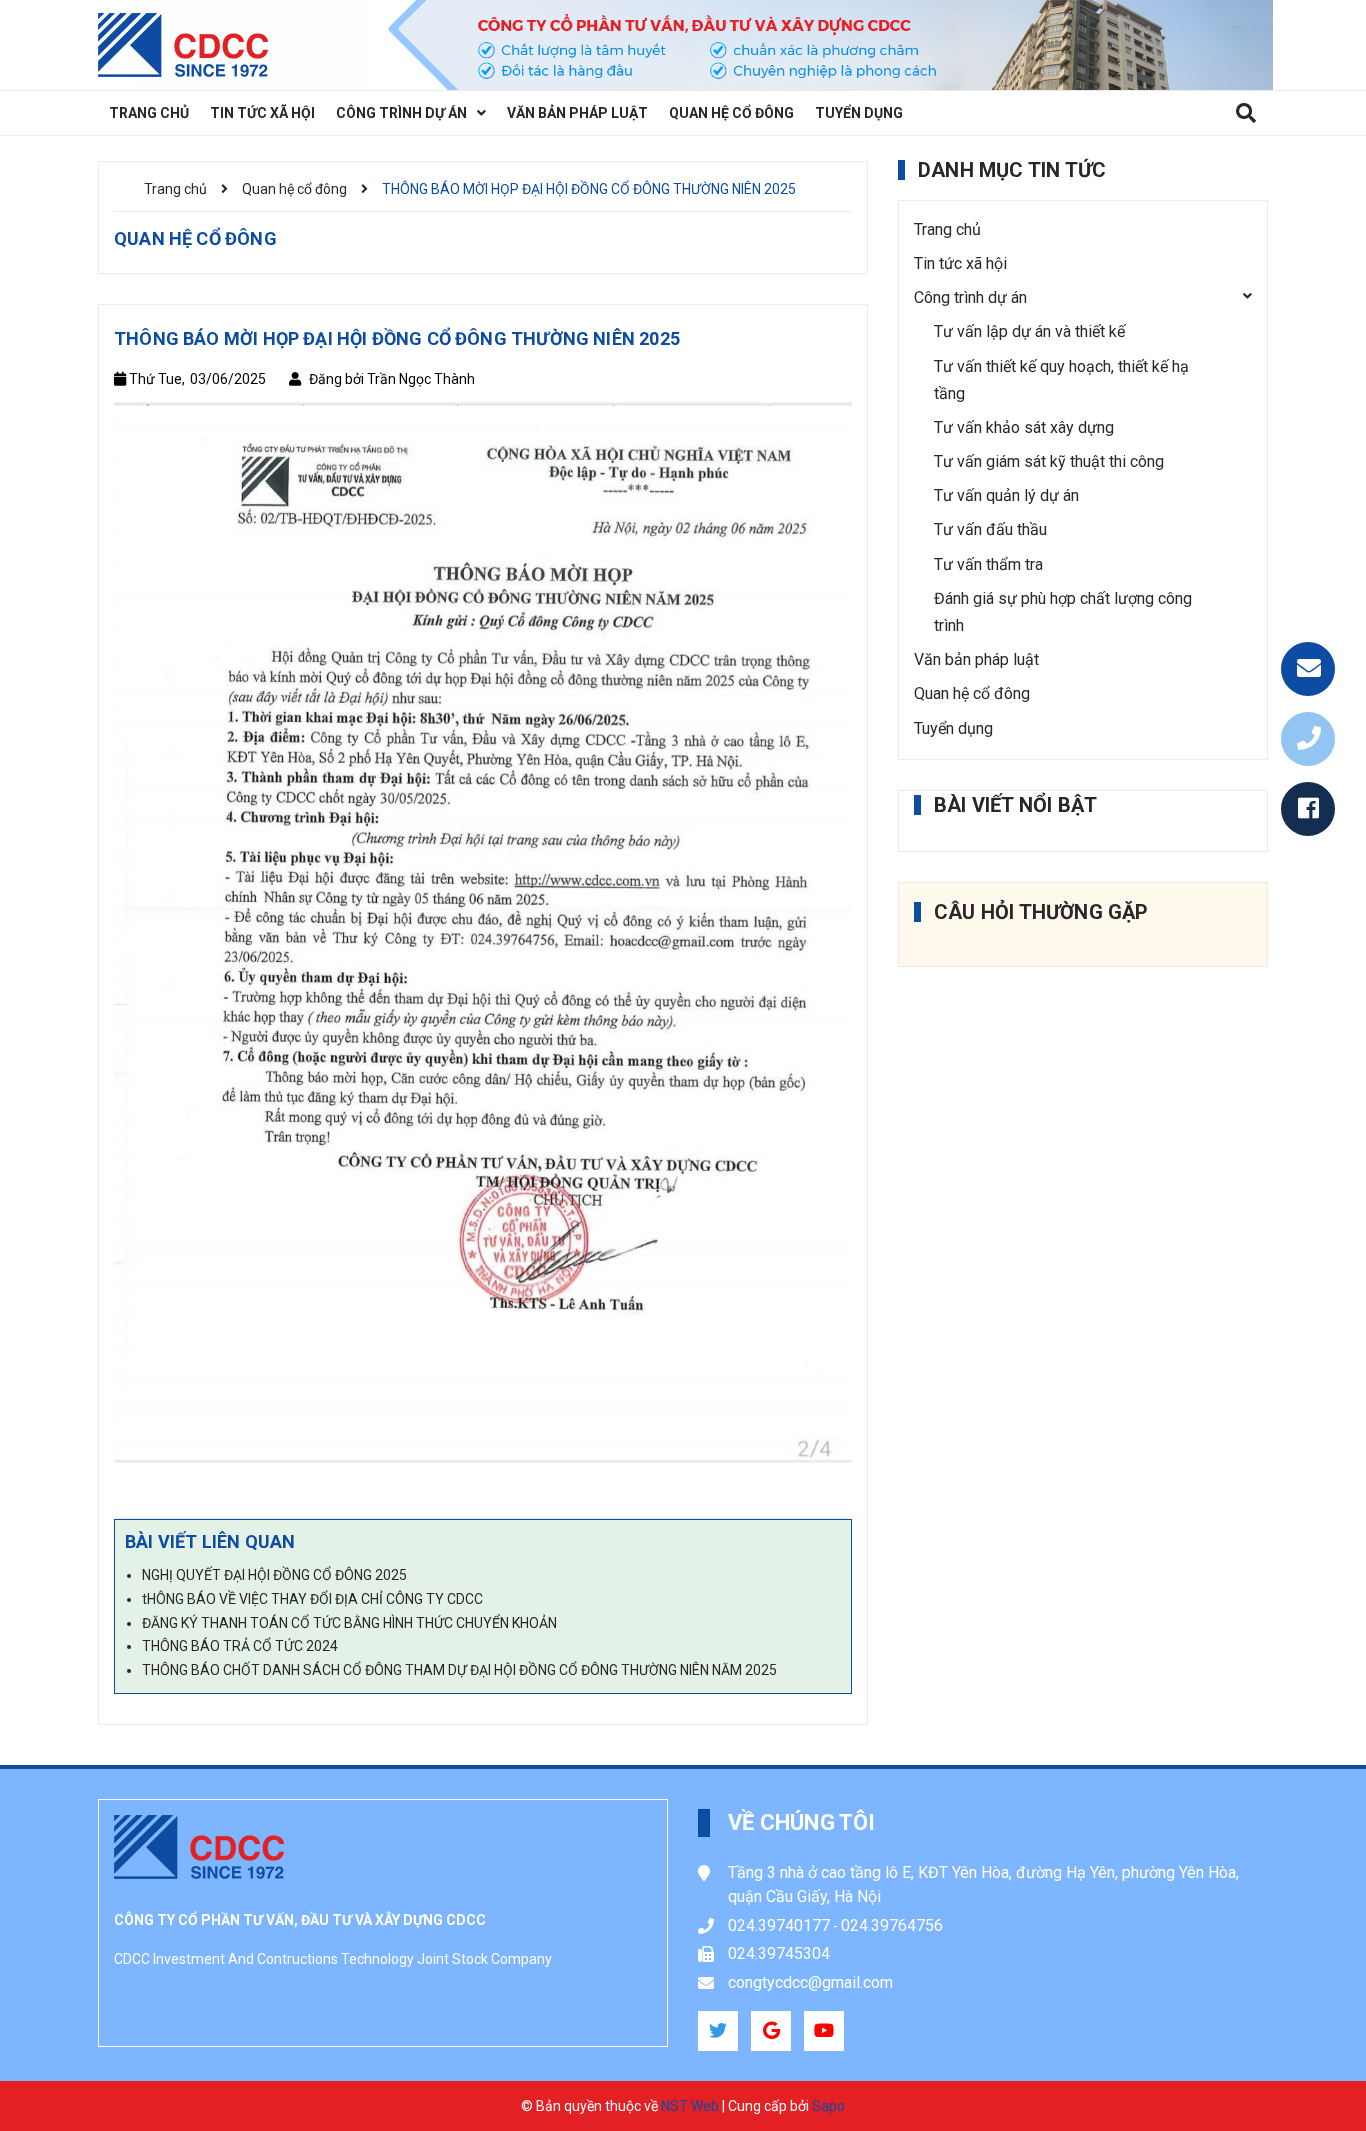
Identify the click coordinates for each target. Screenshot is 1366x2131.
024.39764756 (892, 1925)
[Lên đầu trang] (1307, 2066)
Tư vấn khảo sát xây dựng (1024, 427)
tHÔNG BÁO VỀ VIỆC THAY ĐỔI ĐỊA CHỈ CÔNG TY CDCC (312, 1599)
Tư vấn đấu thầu (990, 529)
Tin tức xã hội (960, 263)
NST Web (690, 2106)
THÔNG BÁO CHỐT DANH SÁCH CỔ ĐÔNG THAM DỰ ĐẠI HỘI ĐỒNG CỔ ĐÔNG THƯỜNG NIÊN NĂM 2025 (459, 1670)
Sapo (828, 2106)
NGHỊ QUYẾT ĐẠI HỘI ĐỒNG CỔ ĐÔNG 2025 (274, 1575)
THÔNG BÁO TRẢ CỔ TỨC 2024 (240, 1646)
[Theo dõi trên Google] (771, 2031)
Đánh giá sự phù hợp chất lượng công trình (1063, 612)
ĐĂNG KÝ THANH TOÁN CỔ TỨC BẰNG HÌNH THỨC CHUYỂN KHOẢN (349, 1623)
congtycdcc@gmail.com (810, 1982)
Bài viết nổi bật (1015, 805)
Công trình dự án (970, 297)
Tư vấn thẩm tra (988, 564)
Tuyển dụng (953, 728)
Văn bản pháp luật (976, 659)
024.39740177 (779, 1925)
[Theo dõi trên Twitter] (718, 2031)
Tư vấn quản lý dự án (1006, 495)
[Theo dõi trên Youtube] (824, 2031)
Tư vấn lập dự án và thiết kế (1029, 331)
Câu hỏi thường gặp (1041, 912)
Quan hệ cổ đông (972, 693)
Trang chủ (947, 229)
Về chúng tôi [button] (802, 1822)
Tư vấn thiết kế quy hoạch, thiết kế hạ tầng (1061, 380)
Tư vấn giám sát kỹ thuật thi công (1049, 461)
